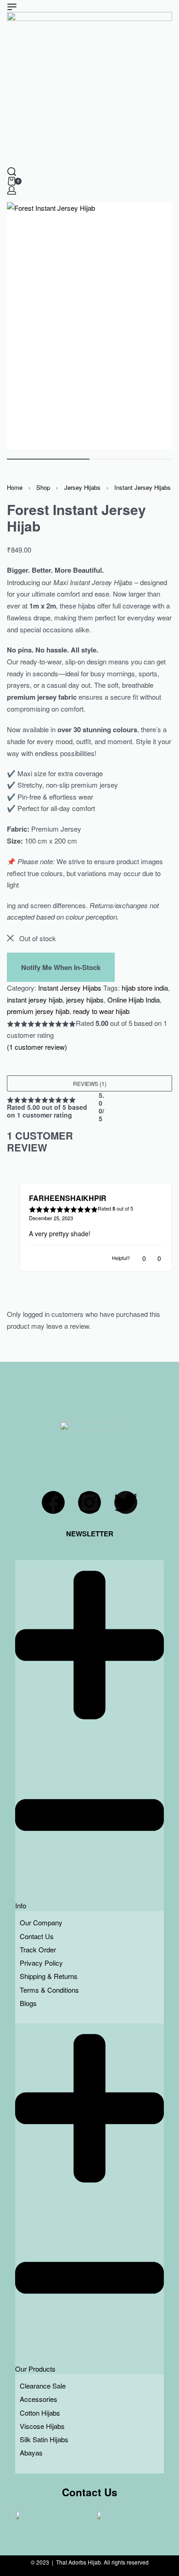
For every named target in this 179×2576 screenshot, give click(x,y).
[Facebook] (53, 1502)
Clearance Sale (43, 2386)
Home (15, 487)
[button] (89, 1083)
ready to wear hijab (101, 1011)
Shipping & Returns (49, 1976)
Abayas (31, 2453)
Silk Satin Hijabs (44, 2439)
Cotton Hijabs (40, 2413)
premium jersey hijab (38, 1011)
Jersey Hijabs (82, 487)
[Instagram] (89, 1502)
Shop (43, 487)
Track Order (38, 1949)
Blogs (28, 2003)
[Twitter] (126, 1502)
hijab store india (145, 988)
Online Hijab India (134, 1000)
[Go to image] (48, 459)
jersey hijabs (85, 1000)
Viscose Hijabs (42, 2426)
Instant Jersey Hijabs (143, 487)
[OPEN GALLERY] (89, 326)
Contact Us (37, 1936)
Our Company (41, 1922)
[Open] (12, 7)
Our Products (35, 2369)
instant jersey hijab (35, 1000)
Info (21, 1905)
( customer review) (37, 1047)
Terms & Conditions (49, 1990)
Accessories (39, 2399)
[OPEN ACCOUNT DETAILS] (12, 190)
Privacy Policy (41, 1963)
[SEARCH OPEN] (12, 172)
